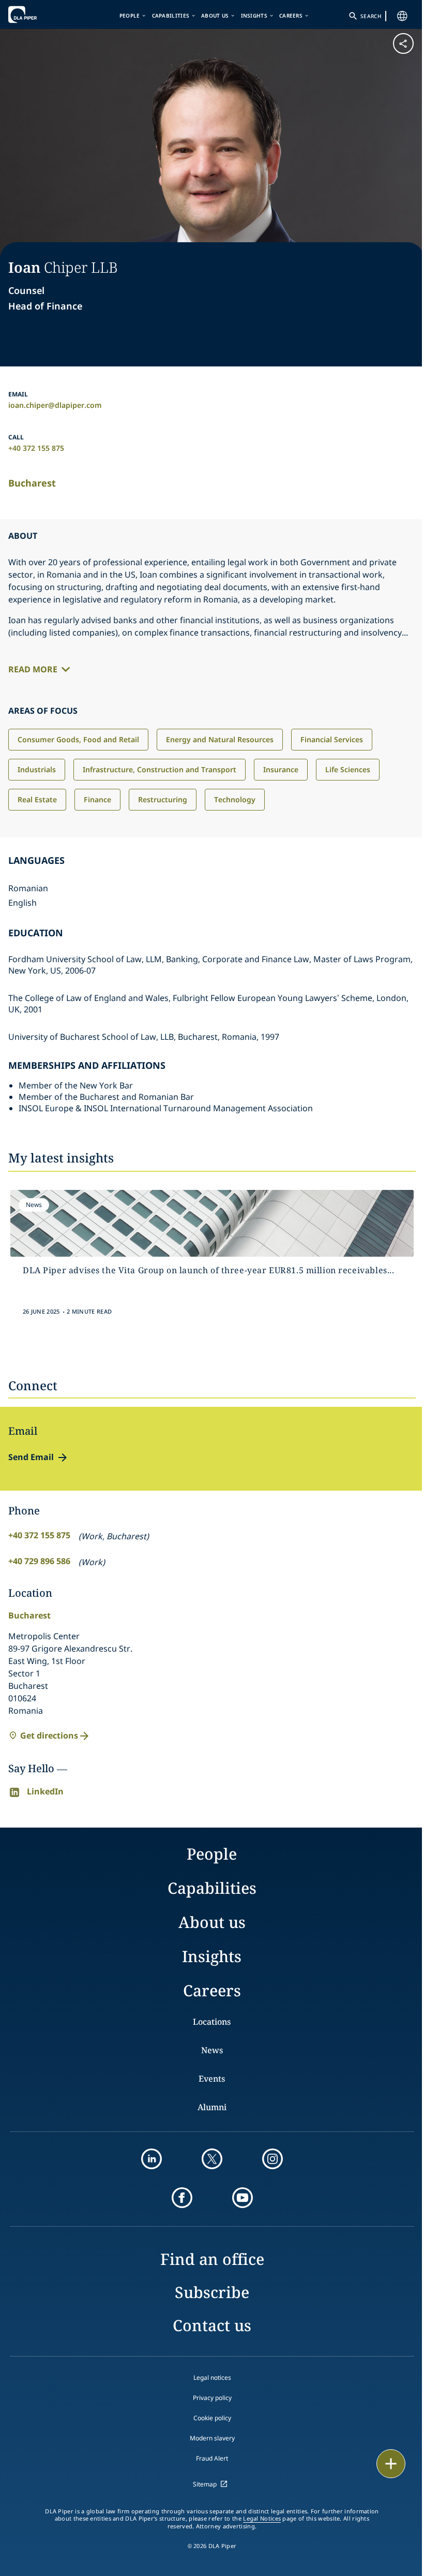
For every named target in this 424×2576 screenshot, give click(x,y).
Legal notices (212, 2378)
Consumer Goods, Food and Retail (78, 739)
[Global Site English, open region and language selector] (402, 16)
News (212, 2050)
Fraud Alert (212, 2458)
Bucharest (32, 483)
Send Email (31, 1457)
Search (371, 16)
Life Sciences (348, 769)
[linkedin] (152, 2159)
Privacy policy (212, 2398)
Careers (291, 16)
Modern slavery (212, 2438)
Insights (254, 16)
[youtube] (243, 2198)
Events (212, 2079)
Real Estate (37, 799)
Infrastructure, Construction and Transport (160, 769)
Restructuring (163, 799)
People (130, 16)
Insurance (281, 769)
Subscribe (212, 2292)
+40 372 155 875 (36, 448)
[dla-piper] (40, 14)
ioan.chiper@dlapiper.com (55, 405)
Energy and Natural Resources (220, 739)
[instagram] (272, 2159)
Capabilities (171, 16)
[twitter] (212, 2159)
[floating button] (391, 2464)
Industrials (37, 769)
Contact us (212, 2325)
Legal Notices (262, 2519)
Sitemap (205, 2484)
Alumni (212, 2107)
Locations (212, 2022)
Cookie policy (212, 2418)
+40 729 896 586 (39, 1561)
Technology (235, 799)
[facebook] (182, 2198)
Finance (97, 799)
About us (215, 16)
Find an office (212, 2259)
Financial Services (332, 739)
